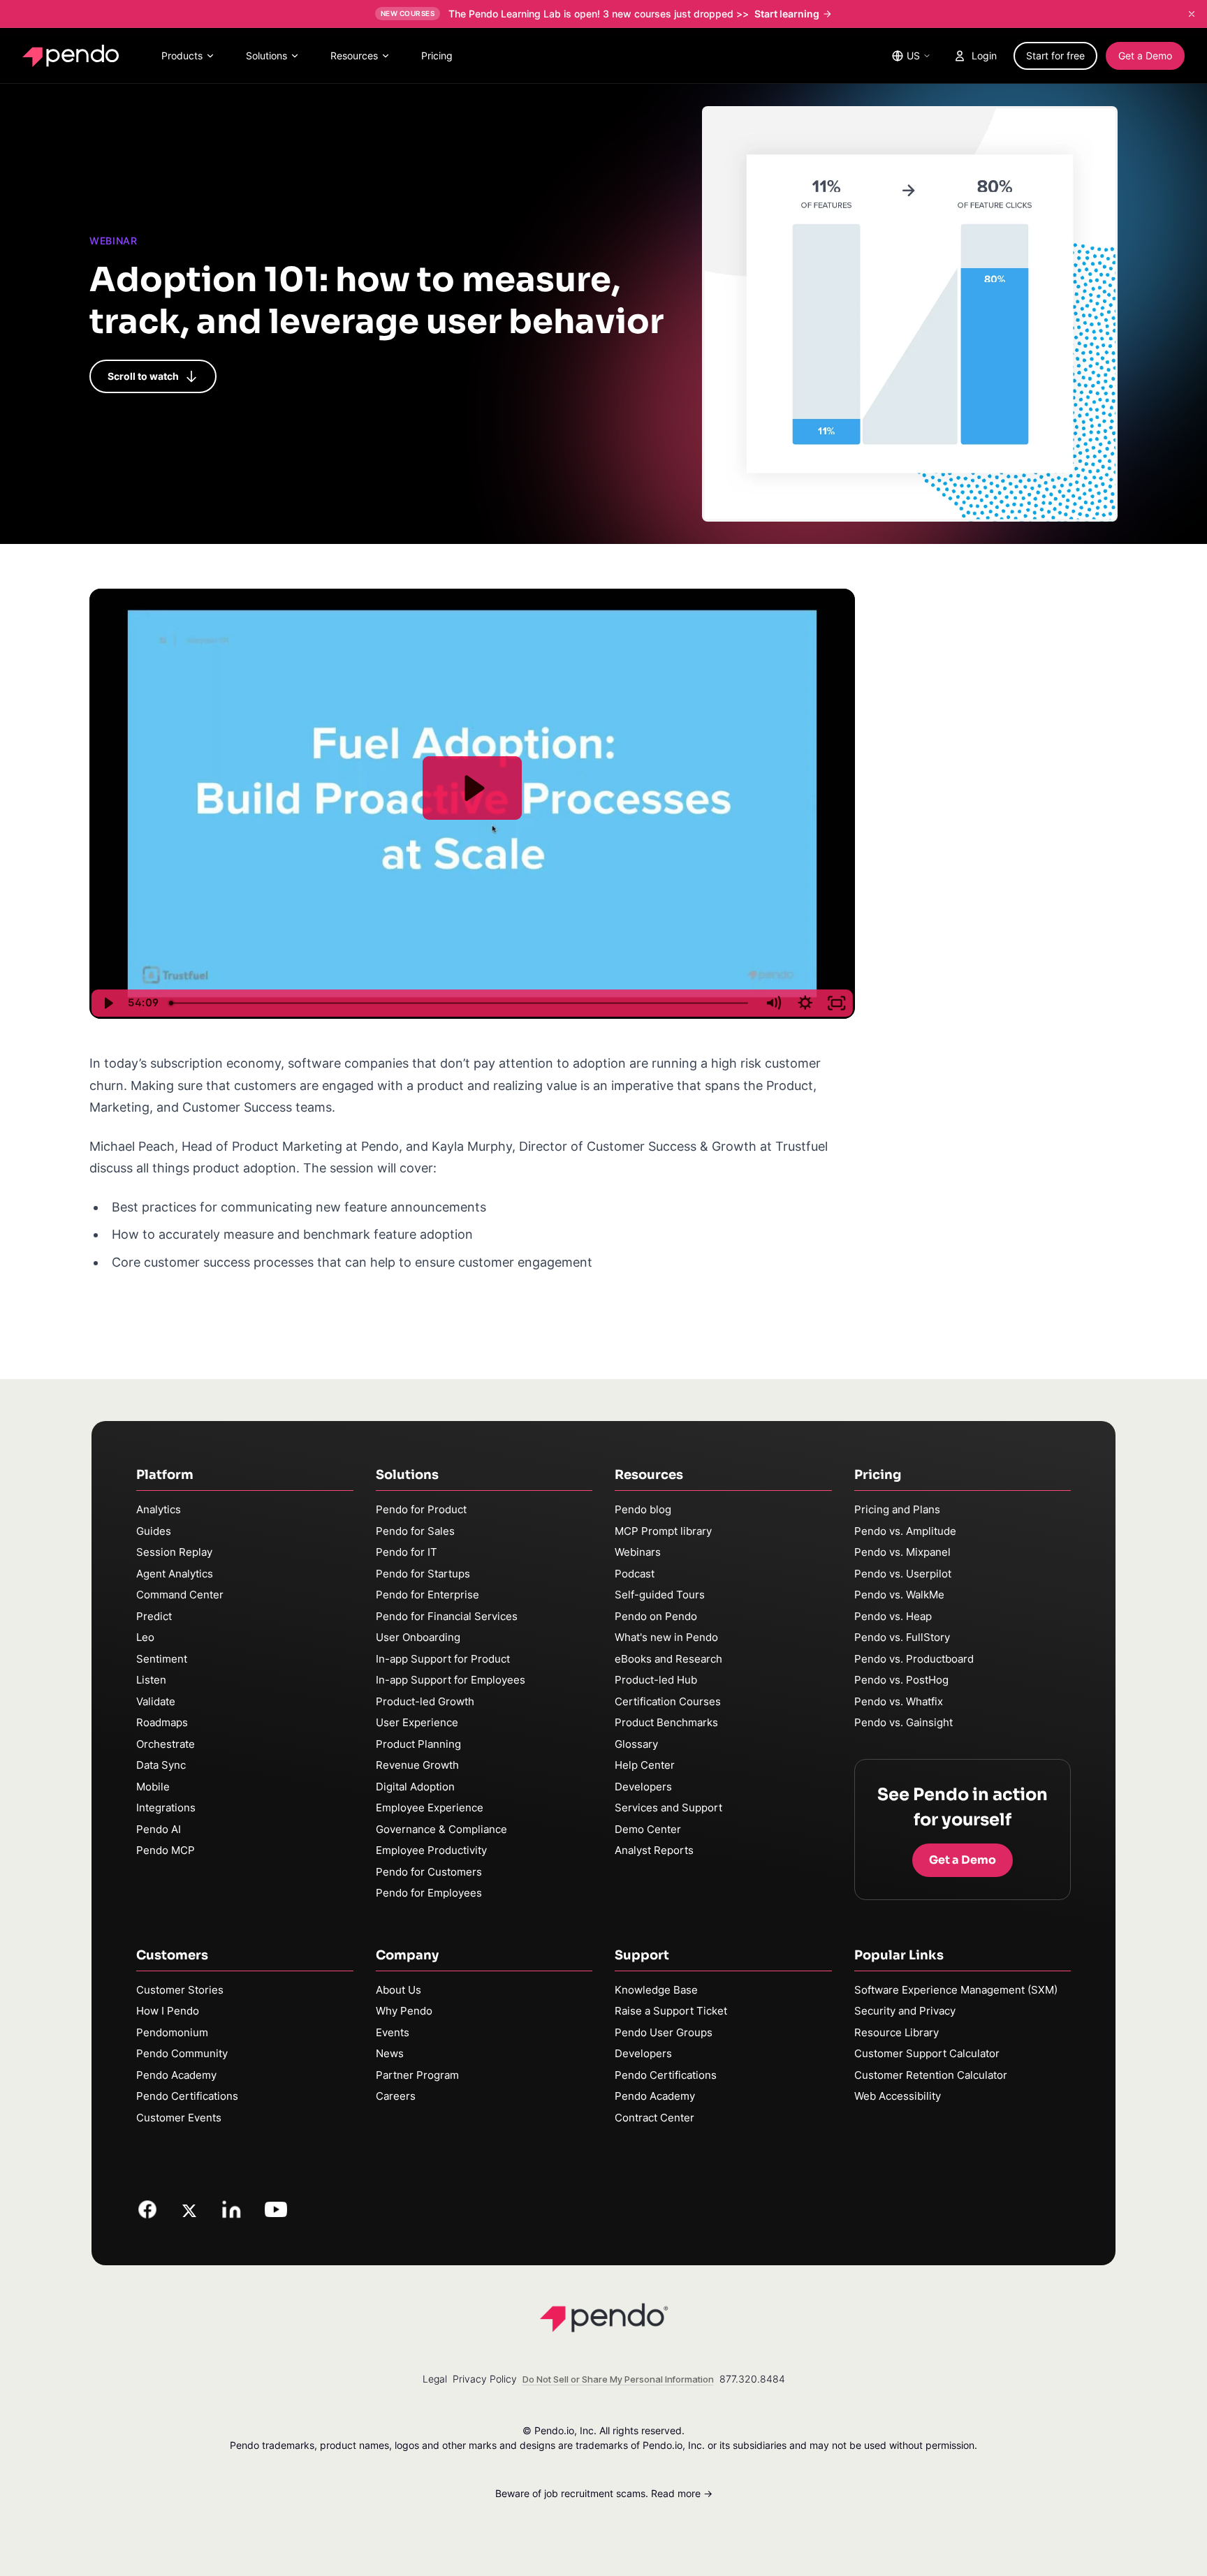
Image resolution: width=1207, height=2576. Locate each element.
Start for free (1055, 56)
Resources (354, 56)
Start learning (787, 14)
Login (984, 56)
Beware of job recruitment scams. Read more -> (604, 2493)
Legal (435, 2379)
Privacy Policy (485, 2379)
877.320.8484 (752, 2379)
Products (182, 56)
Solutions (266, 56)
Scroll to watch (143, 376)
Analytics (159, 1509)
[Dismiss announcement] (1192, 14)
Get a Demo (1145, 56)
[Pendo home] (74, 56)
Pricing (437, 56)
